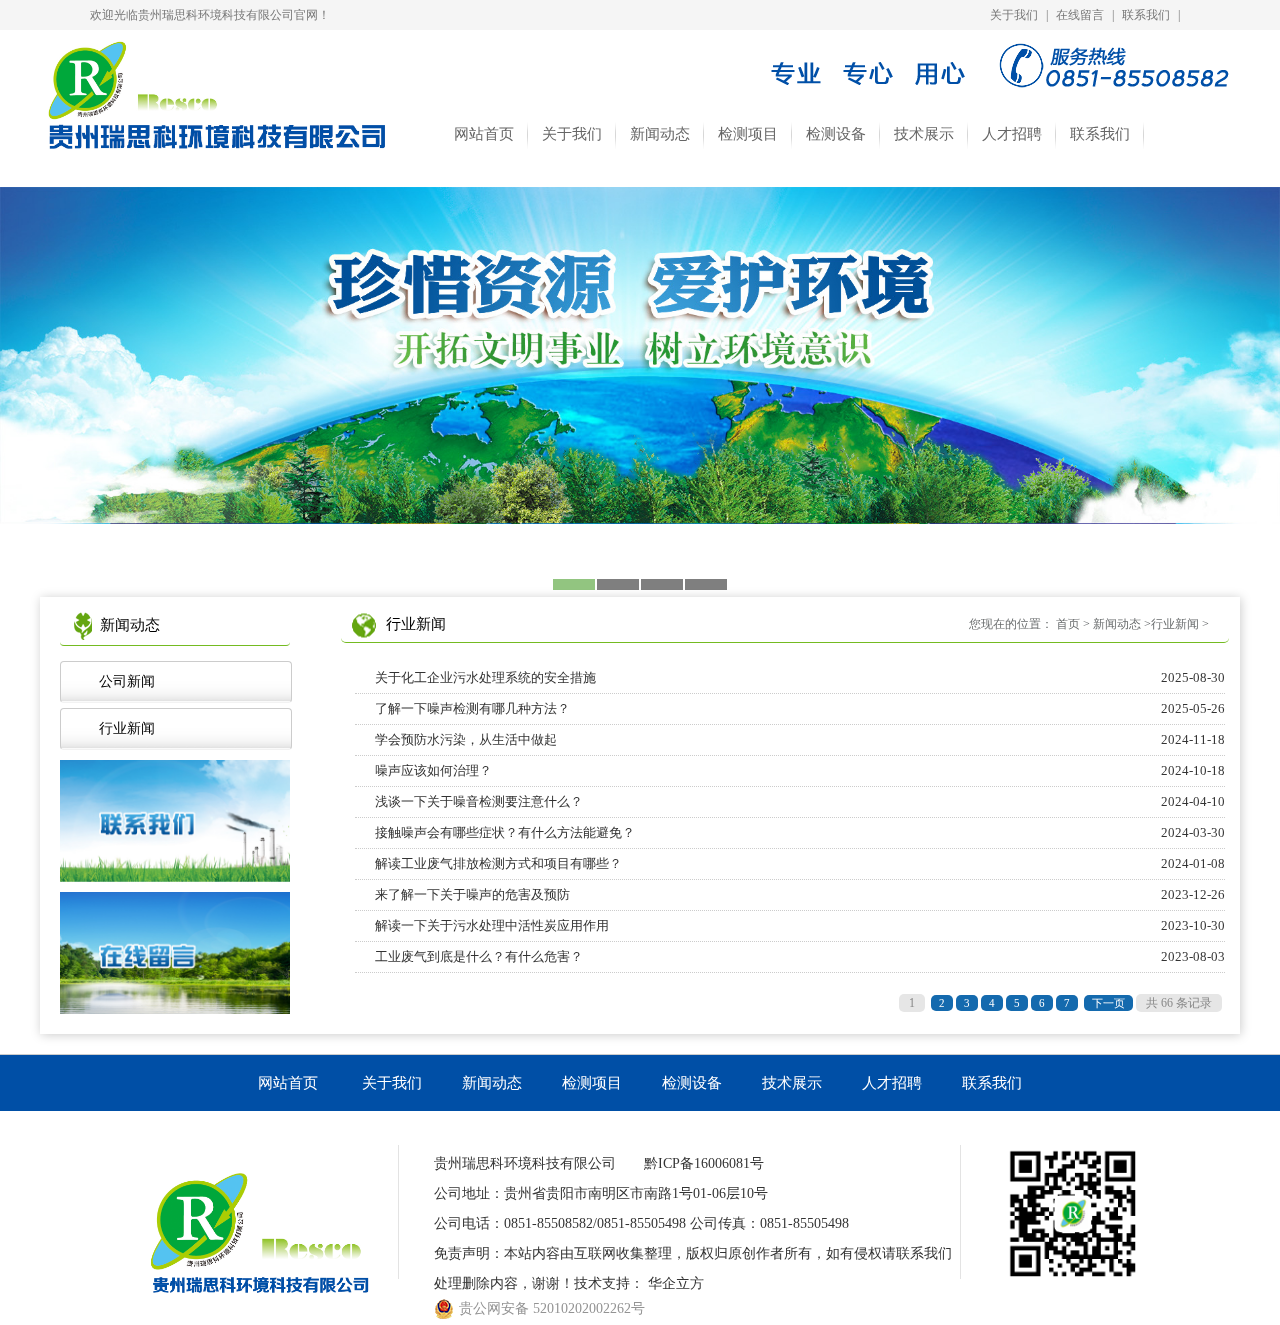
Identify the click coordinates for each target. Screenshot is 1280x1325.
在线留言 (1080, 15)
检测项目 (748, 134)
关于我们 (1014, 15)
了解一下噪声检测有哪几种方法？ (800, 708)
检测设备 (836, 134)
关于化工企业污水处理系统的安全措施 (800, 677)
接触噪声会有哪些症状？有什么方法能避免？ (800, 832)
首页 (1068, 624)
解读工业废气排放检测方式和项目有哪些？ (800, 863)
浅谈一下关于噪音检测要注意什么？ (800, 801)
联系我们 (1146, 15)
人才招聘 (1012, 134)
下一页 (1108, 1003)
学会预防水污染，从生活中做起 (800, 739)
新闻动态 (660, 134)
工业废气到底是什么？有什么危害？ (800, 956)
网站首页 (484, 134)
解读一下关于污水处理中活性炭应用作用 (800, 925)
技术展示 (924, 134)
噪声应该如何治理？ (800, 770)
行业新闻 (123, 728)
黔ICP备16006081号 (704, 1163)
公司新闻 (123, 681)
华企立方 (676, 1283)
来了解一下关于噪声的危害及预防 (800, 894)
